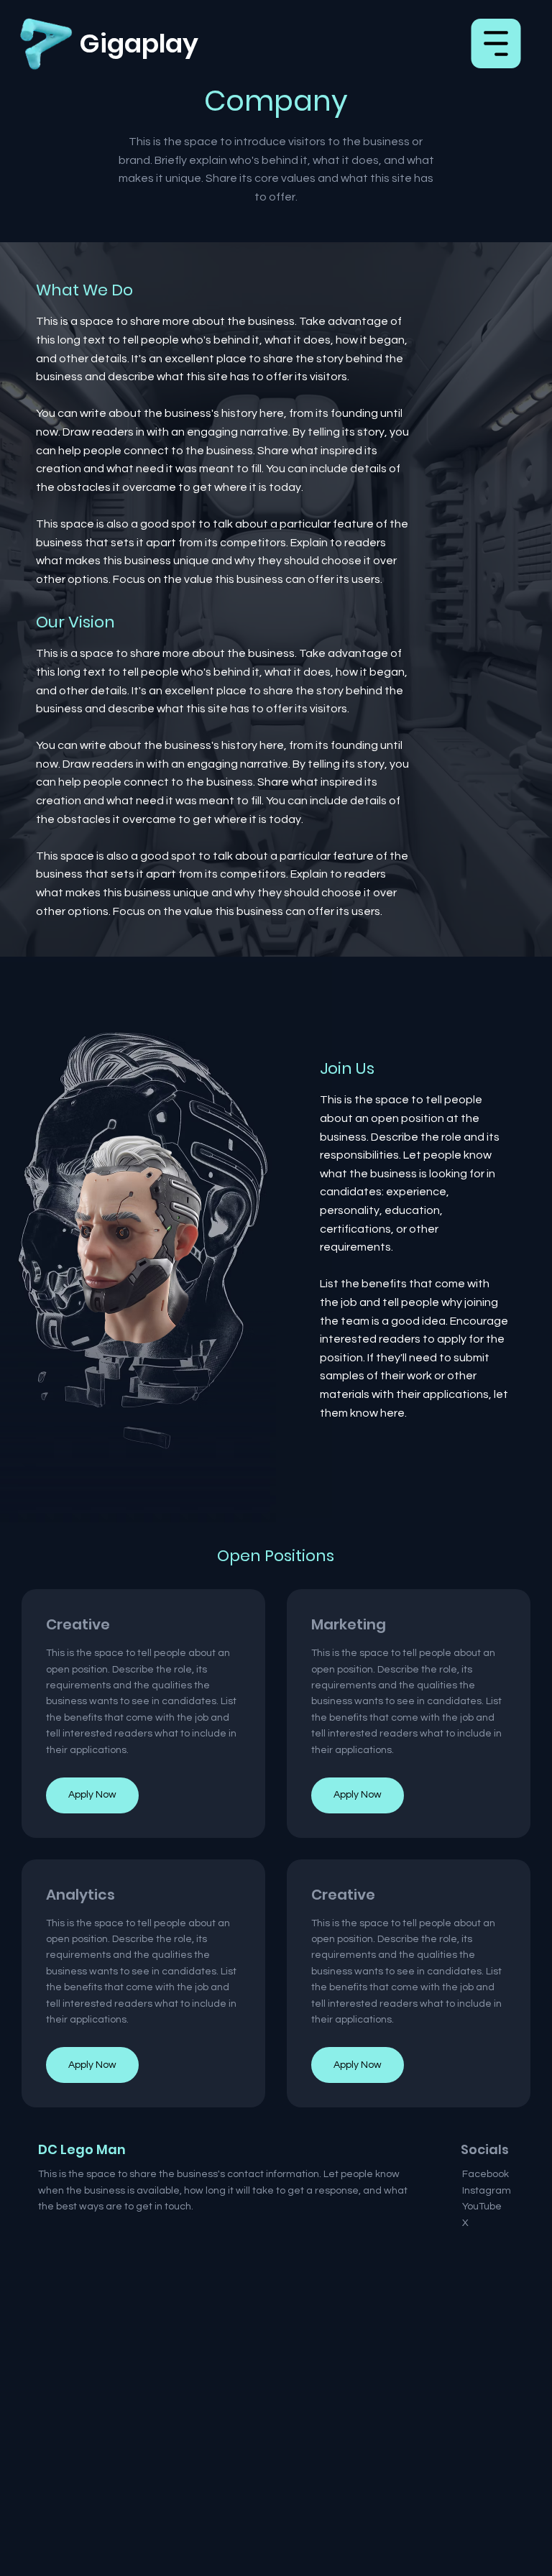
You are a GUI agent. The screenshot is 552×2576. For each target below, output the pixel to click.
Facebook (486, 2174)
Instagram (487, 2191)
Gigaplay (139, 43)
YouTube (482, 2207)
